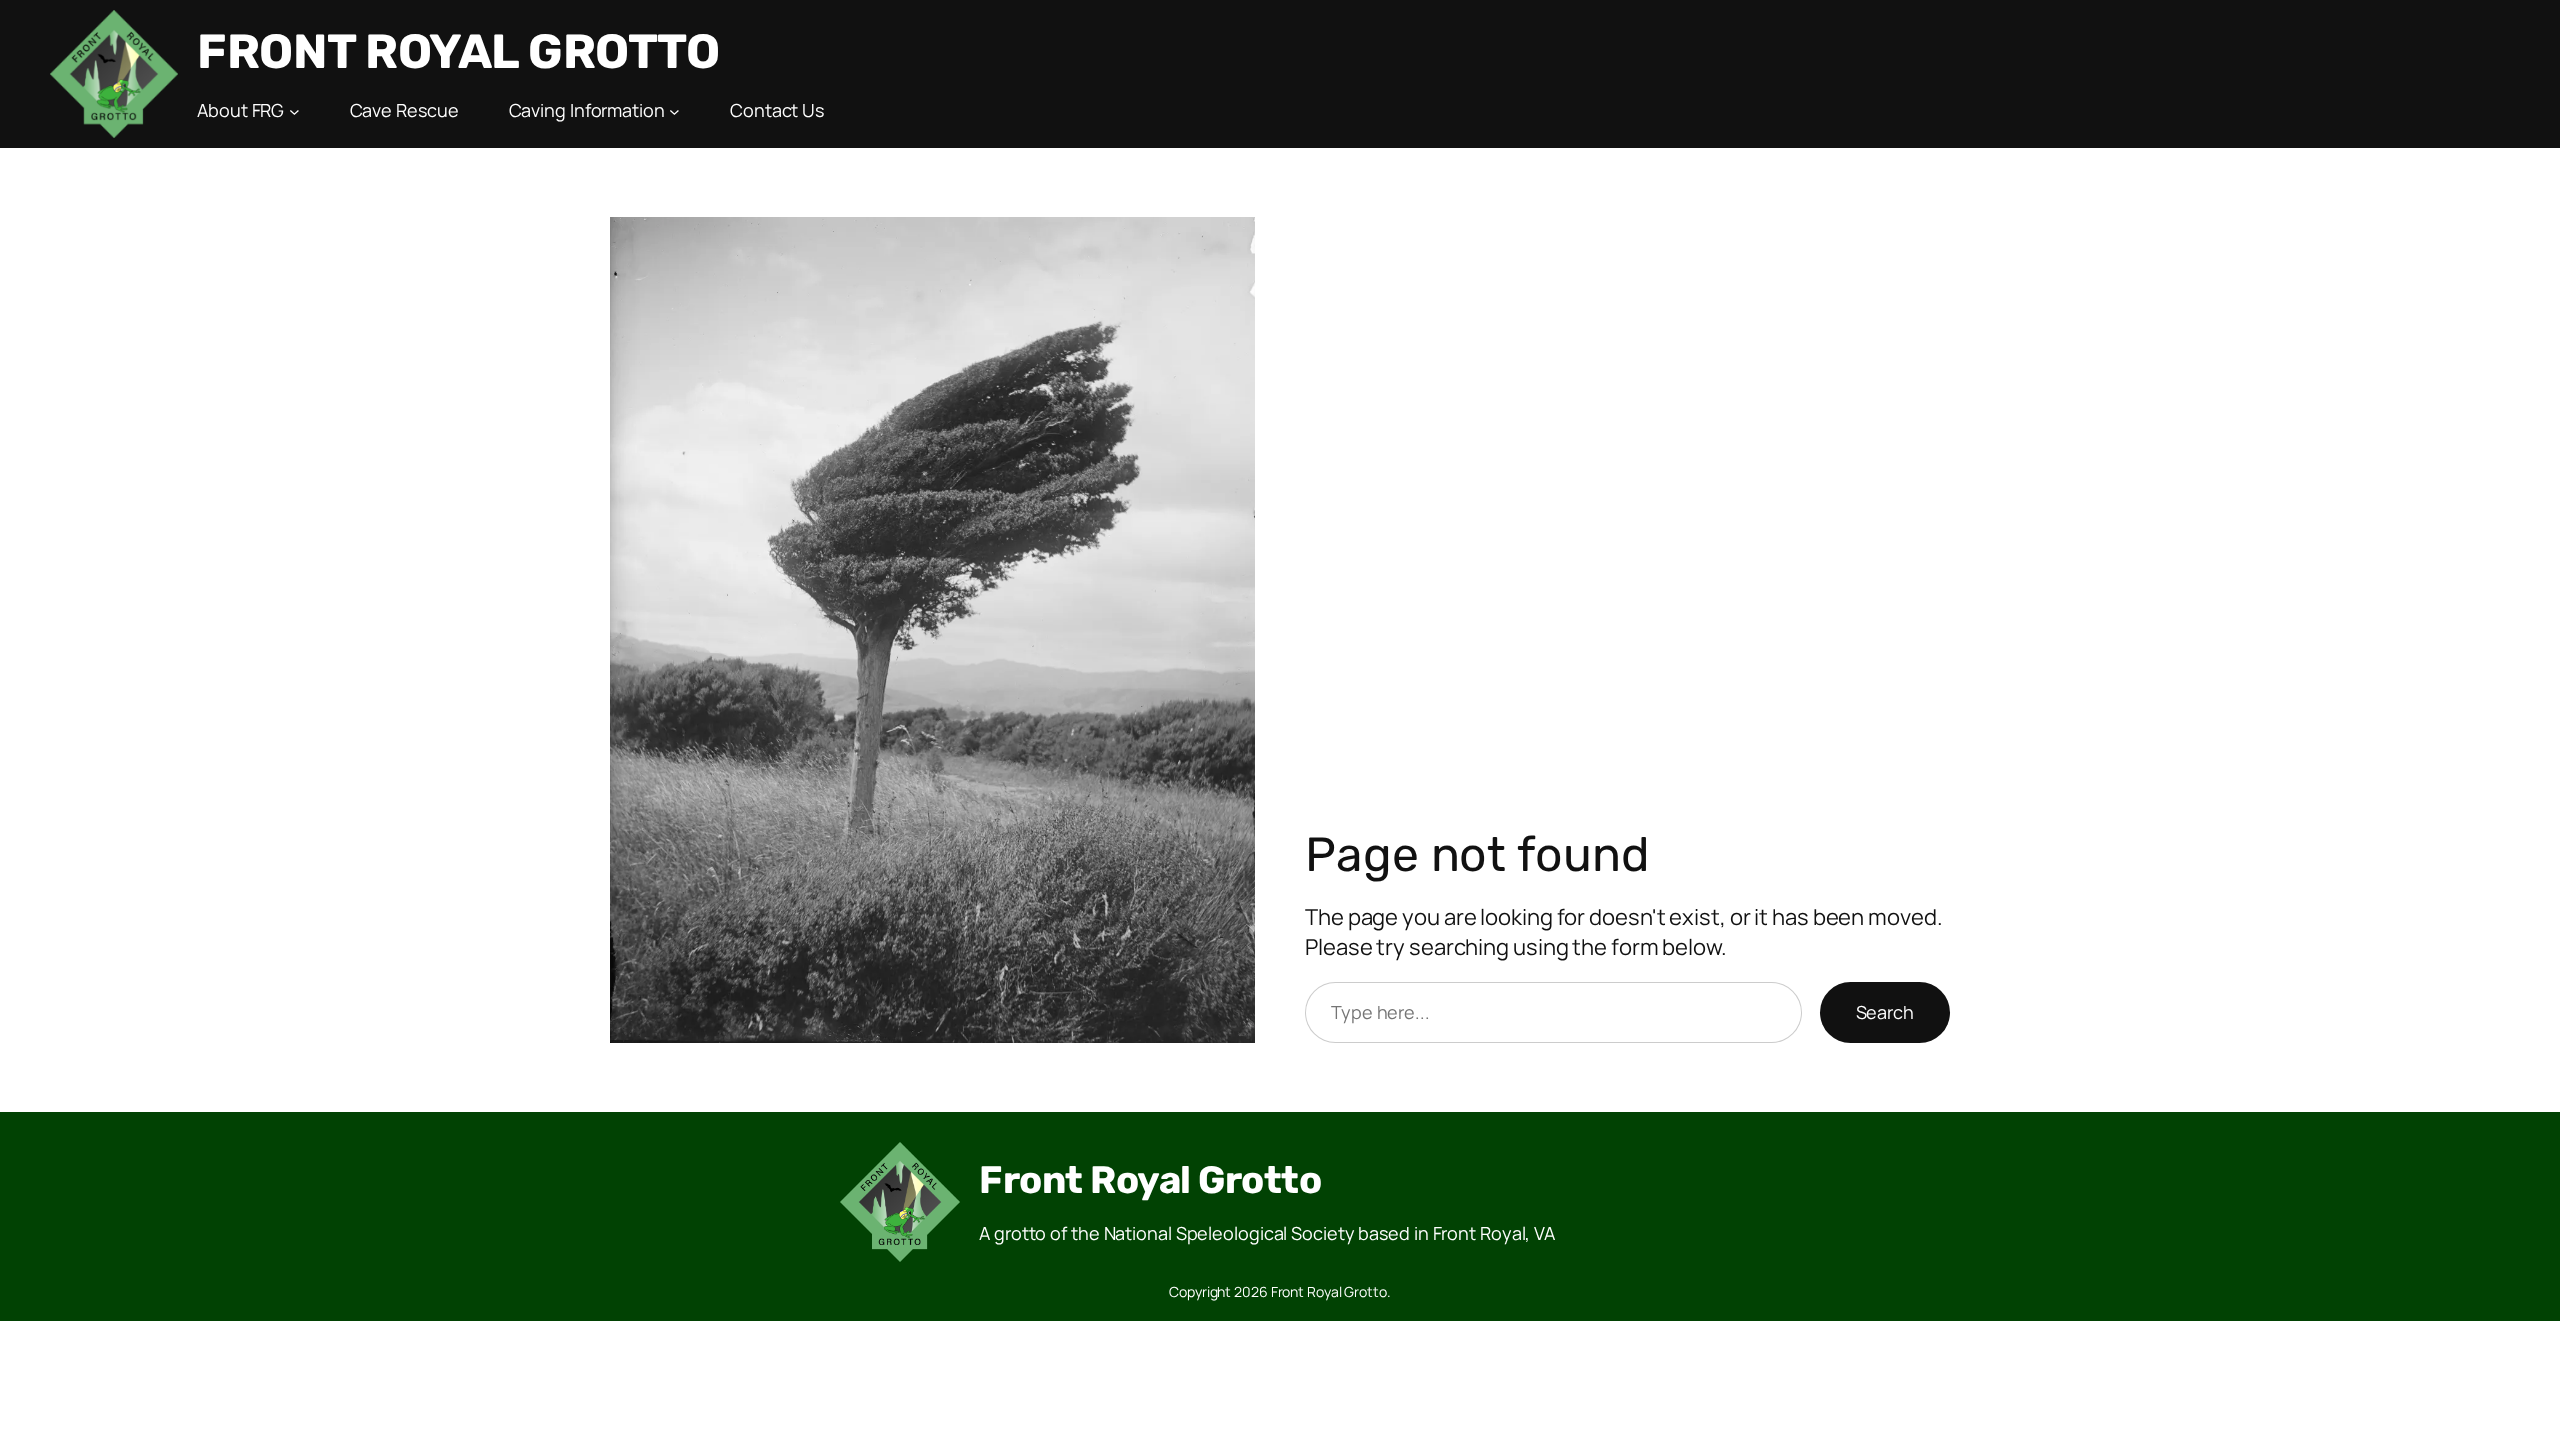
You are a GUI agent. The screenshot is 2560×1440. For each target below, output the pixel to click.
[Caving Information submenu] (674, 110)
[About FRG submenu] (294, 110)
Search (1885, 1012)
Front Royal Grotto (458, 51)
